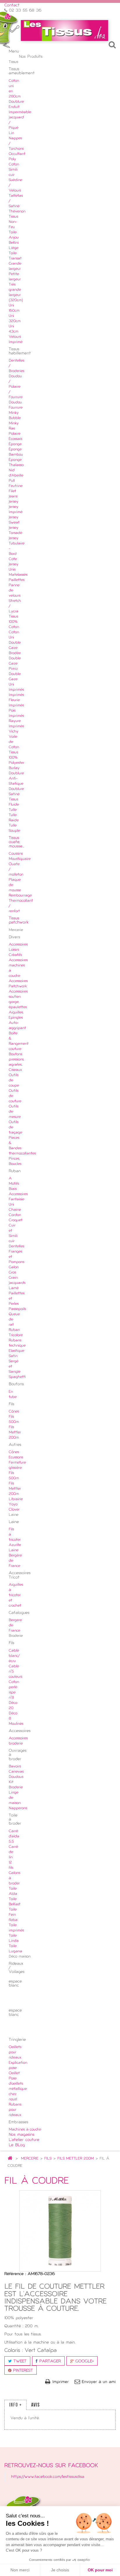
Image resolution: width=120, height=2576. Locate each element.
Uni (11, 1205)
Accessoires (18, 1194)
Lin (11, 133)
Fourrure (16, 408)
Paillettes (17, 580)
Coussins (16, 854)
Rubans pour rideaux (15, 2110)
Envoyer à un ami (99, 2382)
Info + (15, 2405)
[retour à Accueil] (10, 2159)
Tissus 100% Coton (14, 622)
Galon (14, 1267)
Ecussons (16, 1457)
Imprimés (16, 690)
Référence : (15, 2274)
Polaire (15, 434)
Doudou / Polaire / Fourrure (16, 387)
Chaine (15, 1210)
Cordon (15, 1215)
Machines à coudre (25, 2130)
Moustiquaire (20, 859)
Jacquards (17, 1283)
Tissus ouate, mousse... (16, 842)
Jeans (13, 497)
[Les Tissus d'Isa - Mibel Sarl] (65, 30)
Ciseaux (15, 1070)
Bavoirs (15, 1767)
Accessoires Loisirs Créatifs (18, 950)
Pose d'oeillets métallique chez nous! (18, 2089)
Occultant (17, 154)
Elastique (16, 1351)
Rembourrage (20, 896)
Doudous (16, 1777)
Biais (13, 1189)
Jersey (14, 502)
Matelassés (18, 575)
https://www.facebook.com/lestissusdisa (48, 2477)
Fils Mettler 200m (15, 1433)
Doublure (16, 102)
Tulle (13, 810)
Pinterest (22, 2371)
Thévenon (17, 212)
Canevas (16, 1772)
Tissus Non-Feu (13, 222)
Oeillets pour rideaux (15, 2052)
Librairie (16, 1499)
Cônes (14, 1412)
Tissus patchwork (19, 920)
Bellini (14, 243)
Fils (48, 2159)
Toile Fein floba (13, 1915)
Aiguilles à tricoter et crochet (16, 1595)
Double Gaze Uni (15, 679)
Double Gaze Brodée (15, 648)
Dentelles (16, 1246)
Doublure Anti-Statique (16, 779)
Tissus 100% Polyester (16, 758)
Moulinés (16, 1724)
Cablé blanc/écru (14, 1656)
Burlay (14, 768)
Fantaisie (16, 1199)
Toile (13, 232)
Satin (13, 1356)
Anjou (14, 238)
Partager (49, 2361)
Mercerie (30, 2159)
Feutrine (16, 486)
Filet (12, 491)
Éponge (15, 444)
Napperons (18, 1808)
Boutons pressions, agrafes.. (16, 1060)
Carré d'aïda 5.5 (14, 1837)
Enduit (14, 107)
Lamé (14, 1288)
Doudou (15, 403)
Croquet (16, 1220)
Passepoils (17, 1309)
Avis (35, 2405)
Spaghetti (17, 1377)
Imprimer (61, 2382)
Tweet (19, 2361)
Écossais (15, 439)
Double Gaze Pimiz (15, 664)
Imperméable (20, 112)
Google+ (84, 2361)
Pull (12, 481)
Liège (14, 248)
